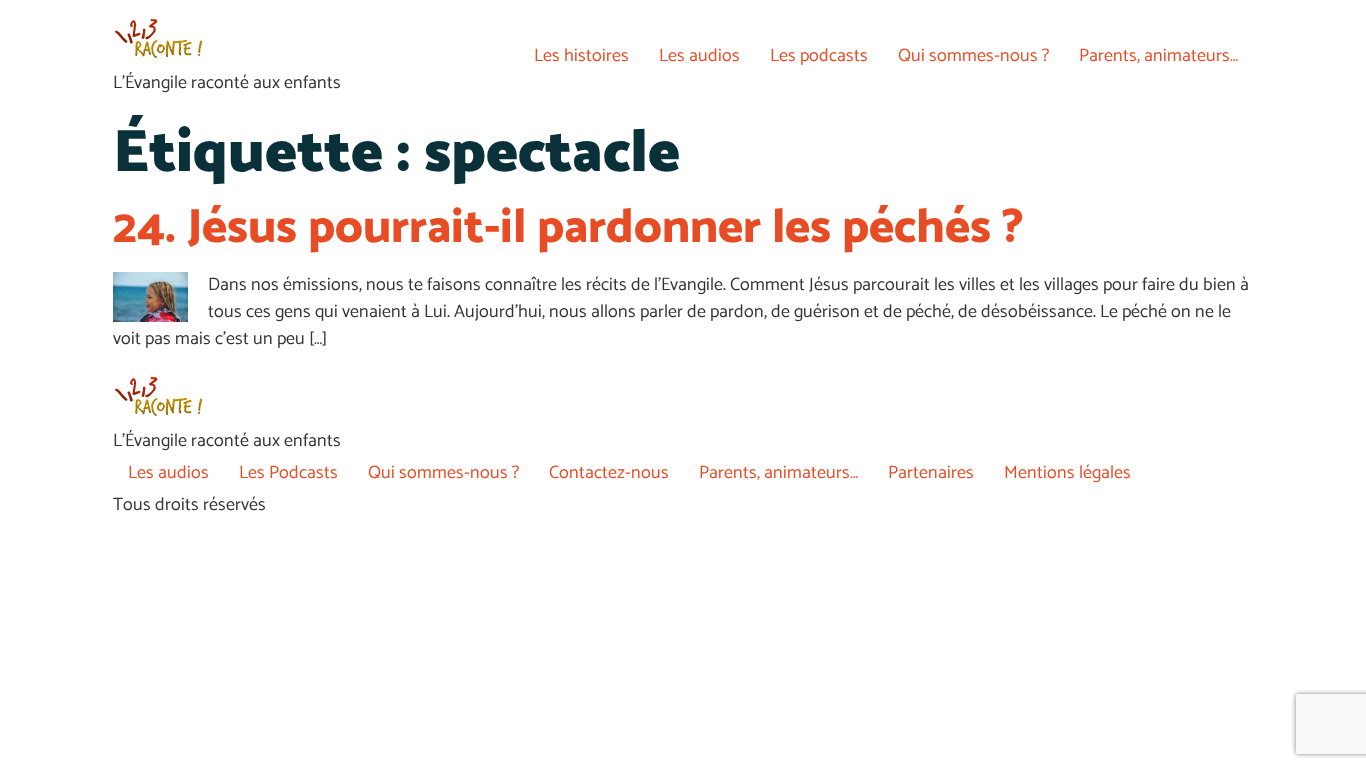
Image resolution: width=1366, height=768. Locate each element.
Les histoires (581, 56)
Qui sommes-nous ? (973, 56)
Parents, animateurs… (1158, 56)
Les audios (699, 56)
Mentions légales (1067, 473)
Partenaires (931, 473)
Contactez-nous (609, 473)
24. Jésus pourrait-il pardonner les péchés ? (568, 228)
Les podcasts (819, 56)
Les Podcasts (288, 473)
